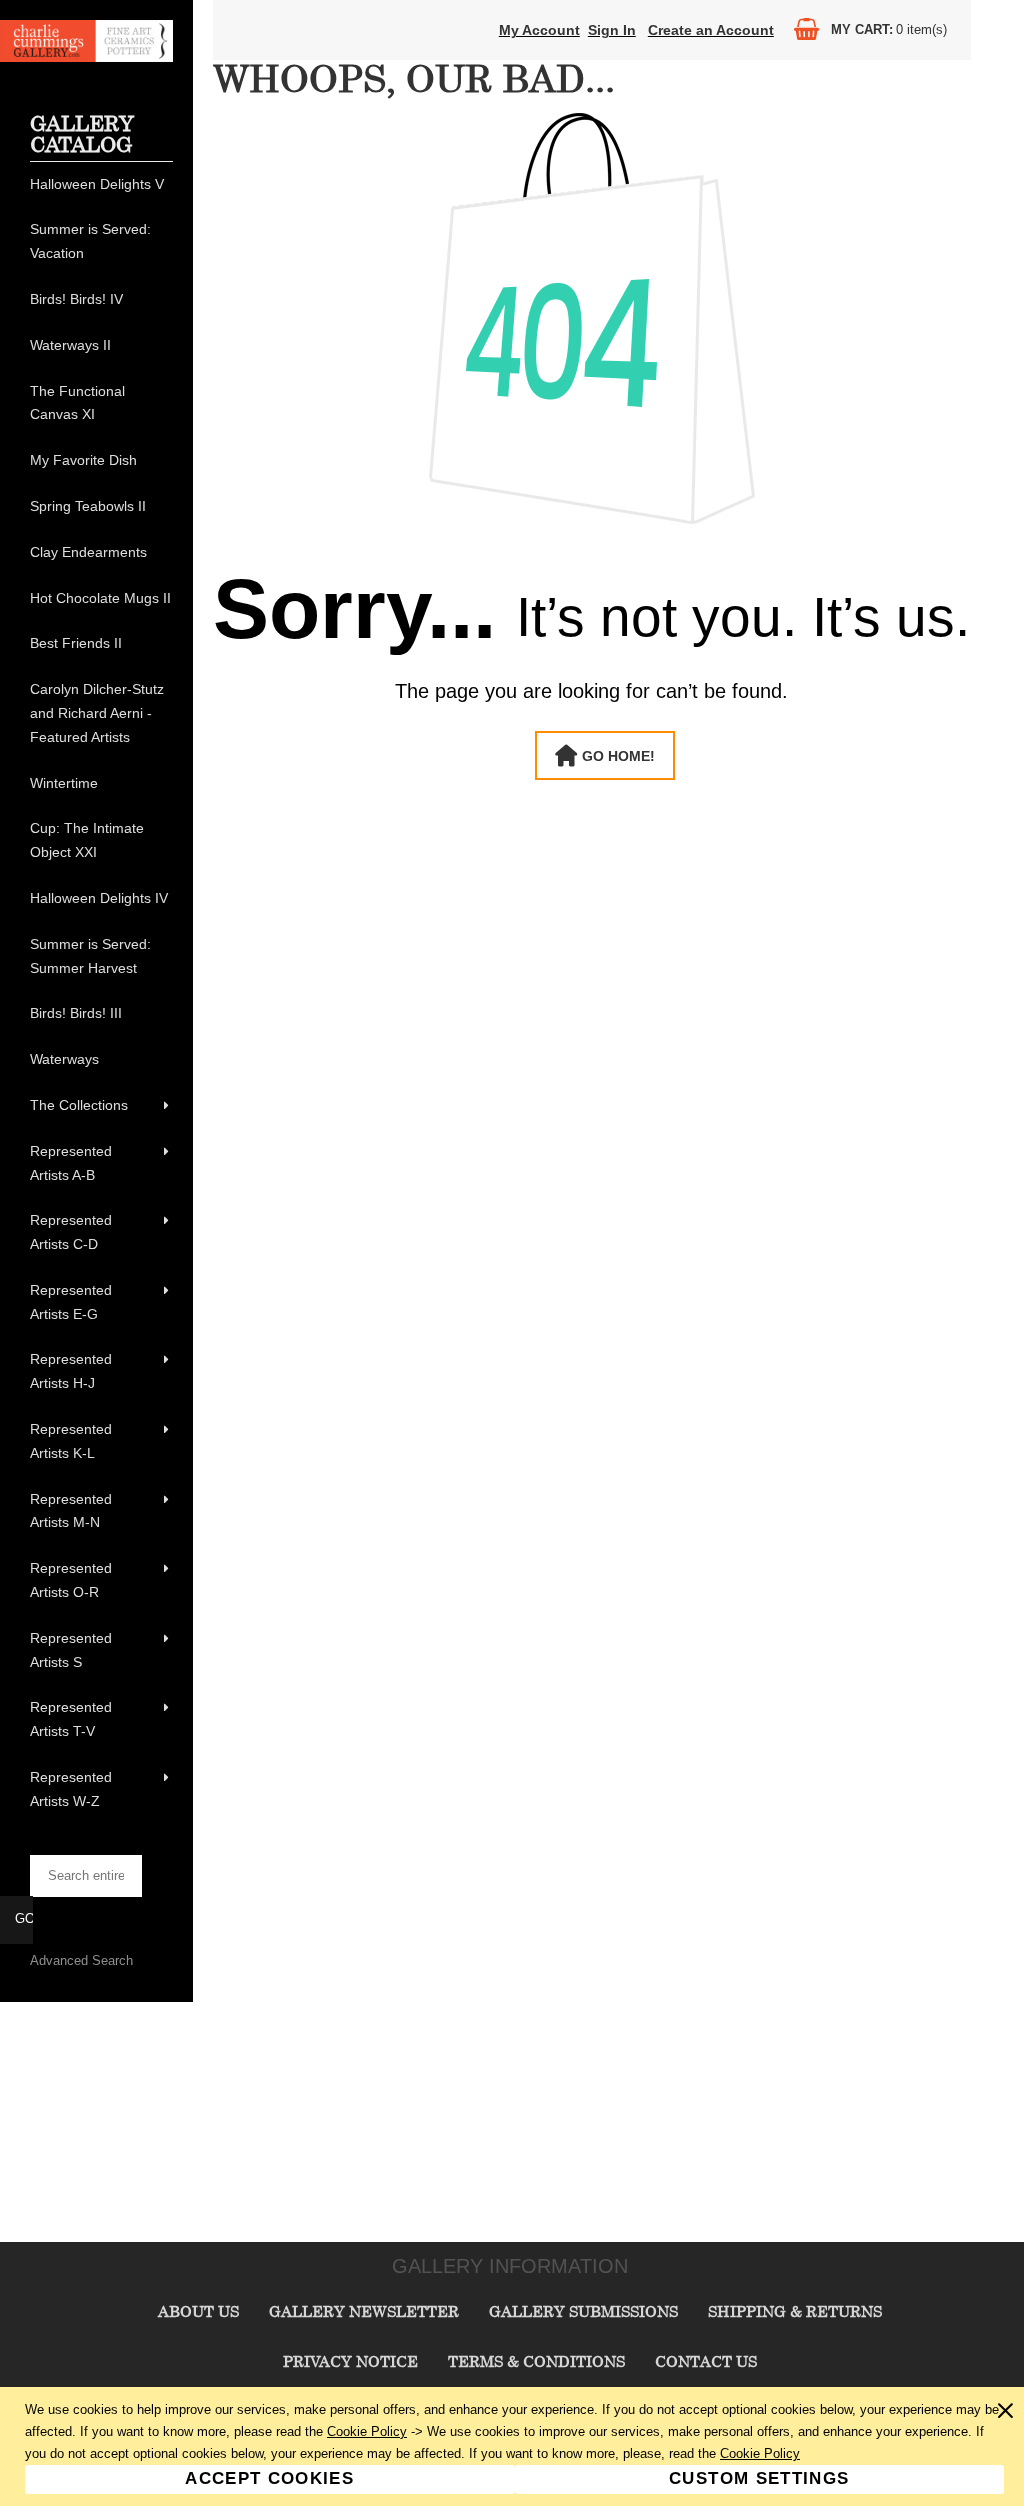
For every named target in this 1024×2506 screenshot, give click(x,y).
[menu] (101, 993)
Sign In (612, 30)
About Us (198, 2311)
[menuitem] (101, 185)
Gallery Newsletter (364, 2311)
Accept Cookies (269, 2478)
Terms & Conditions (536, 2361)
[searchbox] (86, 1876)
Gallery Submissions (583, 2311)
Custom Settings (759, 2478)
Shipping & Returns (795, 2311)
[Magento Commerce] (86, 57)
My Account (539, 30)
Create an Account (711, 30)
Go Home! (618, 756)
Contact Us (706, 2361)
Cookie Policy (367, 2431)
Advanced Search (81, 1960)
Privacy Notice (350, 2361)
